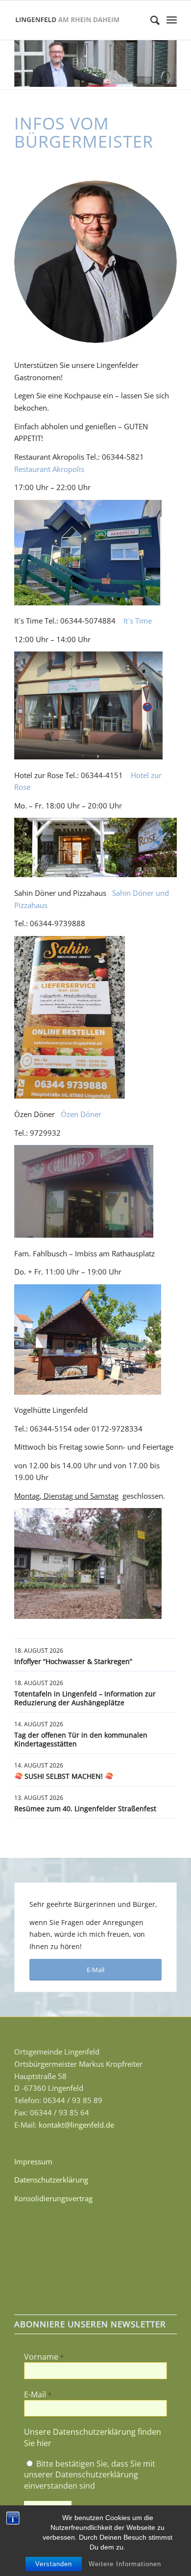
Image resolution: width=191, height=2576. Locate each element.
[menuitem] (150, 20)
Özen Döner (81, 1114)
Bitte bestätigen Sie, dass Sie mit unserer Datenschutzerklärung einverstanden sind (90, 2475)
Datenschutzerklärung (51, 2180)
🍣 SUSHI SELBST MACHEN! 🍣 (64, 1776)
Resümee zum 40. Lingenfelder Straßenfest (85, 1808)
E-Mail (38, 2394)
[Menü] (172, 20)
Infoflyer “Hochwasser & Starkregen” (73, 1661)
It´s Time (138, 621)
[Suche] (150, 20)
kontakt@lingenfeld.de (76, 2125)
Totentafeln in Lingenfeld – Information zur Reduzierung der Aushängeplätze (85, 1698)
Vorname (44, 2357)
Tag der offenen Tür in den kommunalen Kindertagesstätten (81, 1739)
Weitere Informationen (125, 2564)
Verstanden (54, 2564)
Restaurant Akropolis (49, 469)
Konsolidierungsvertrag (53, 2198)
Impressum (33, 2161)
